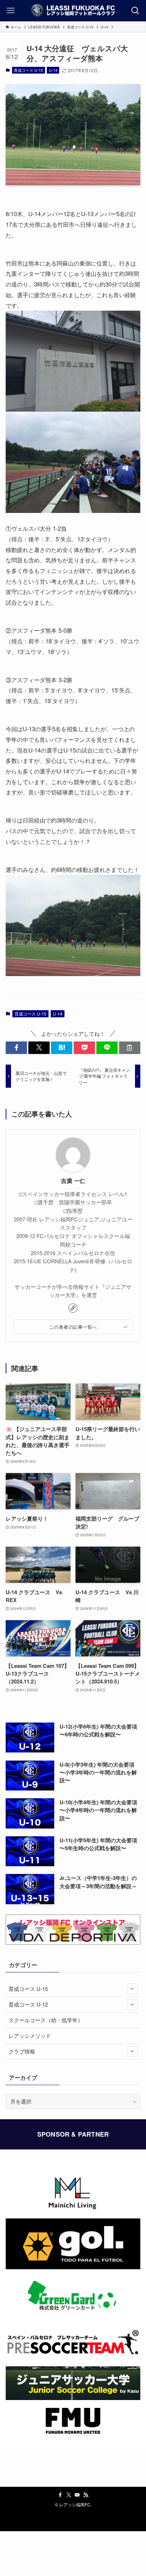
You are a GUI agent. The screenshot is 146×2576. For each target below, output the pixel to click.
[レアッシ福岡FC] (73, 11)
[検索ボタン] (135, 11)
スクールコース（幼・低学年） (46, 2020)
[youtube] (77, 2495)
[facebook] (60, 2495)
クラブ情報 (22, 2051)
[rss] (86, 2495)
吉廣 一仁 (73, 1181)
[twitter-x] (69, 2495)
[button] (16, 1048)
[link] (73, 1308)
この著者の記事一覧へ (73, 1327)
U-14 (53, 70)
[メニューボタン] (11, 11)
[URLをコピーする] (130, 1048)
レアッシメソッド (30, 2036)
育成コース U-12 (28, 2004)
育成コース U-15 (28, 70)
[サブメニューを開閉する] (132, 1989)
